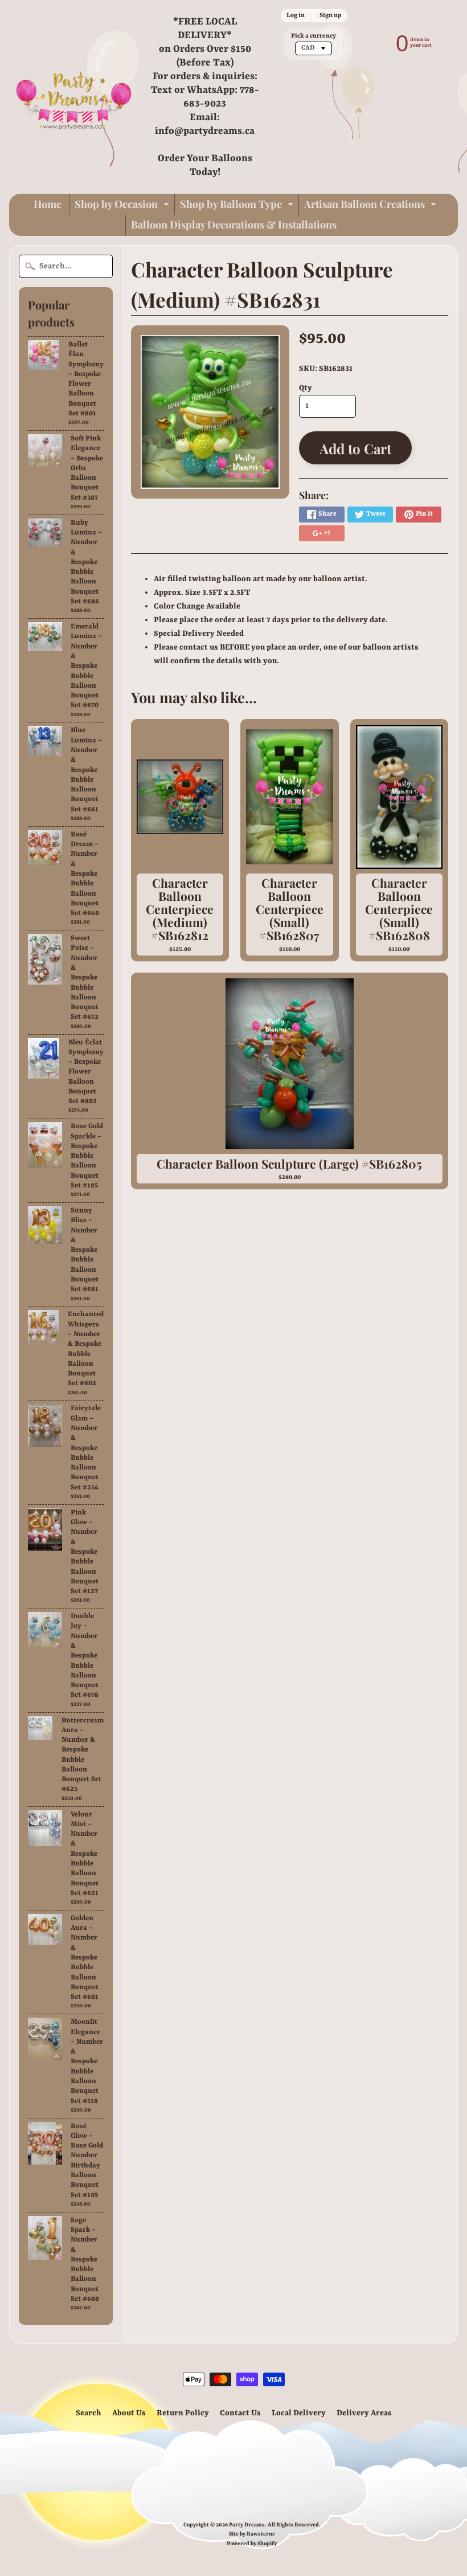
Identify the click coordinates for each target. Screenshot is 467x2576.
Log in (296, 15)
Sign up (330, 15)
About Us (129, 2413)
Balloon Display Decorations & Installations (234, 224)
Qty (306, 388)
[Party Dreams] (74, 97)
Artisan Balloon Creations (372, 206)
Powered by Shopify (252, 2544)
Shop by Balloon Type (238, 206)
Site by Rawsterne (252, 2534)
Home (48, 204)
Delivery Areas (364, 2413)
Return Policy (183, 2413)
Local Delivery (299, 2413)
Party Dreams (247, 2525)
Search (89, 2413)
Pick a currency (314, 36)
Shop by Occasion (123, 206)
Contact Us (240, 2413)
